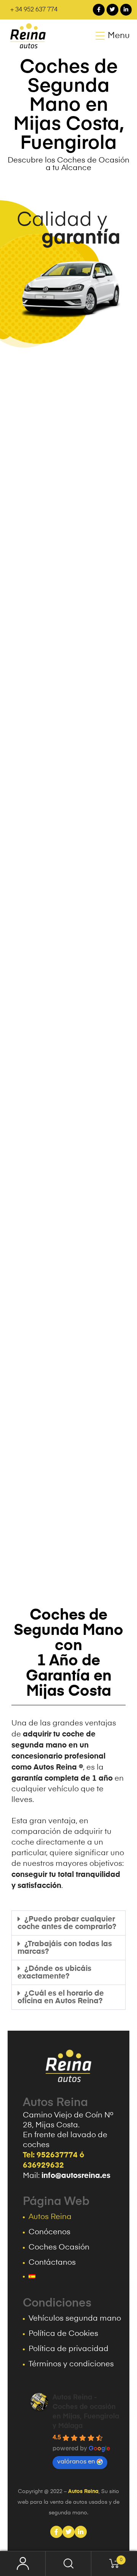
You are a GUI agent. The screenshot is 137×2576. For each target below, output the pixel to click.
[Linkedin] (81, 2532)
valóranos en (76, 2462)
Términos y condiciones (71, 2364)
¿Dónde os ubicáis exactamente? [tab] (54, 1972)
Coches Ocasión (59, 2248)
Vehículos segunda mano (75, 2319)
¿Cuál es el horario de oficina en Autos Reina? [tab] (61, 1997)
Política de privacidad (68, 2349)
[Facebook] (56, 2532)
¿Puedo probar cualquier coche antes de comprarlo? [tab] (67, 1923)
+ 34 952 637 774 (34, 10)
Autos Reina (50, 2217)
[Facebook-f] (99, 10)
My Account (23, 2564)
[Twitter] (112, 10)
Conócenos (49, 2232)
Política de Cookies (63, 2334)
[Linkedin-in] (126, 10)
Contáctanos (52, 2263)
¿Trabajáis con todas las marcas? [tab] (65, 1948)
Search (68, 2564)
